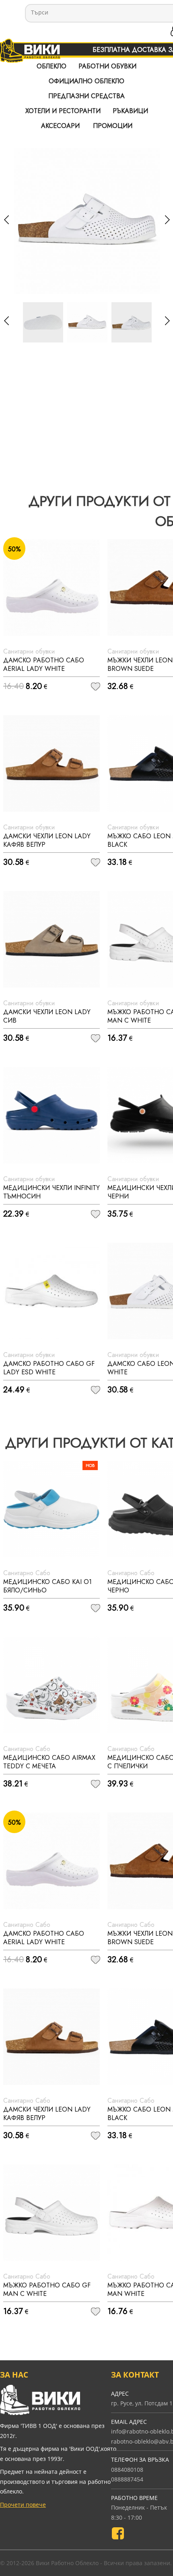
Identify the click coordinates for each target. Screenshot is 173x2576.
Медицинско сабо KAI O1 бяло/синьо (47, 1586)
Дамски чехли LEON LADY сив (47, 1016)
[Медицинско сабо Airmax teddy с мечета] (51, 1685)
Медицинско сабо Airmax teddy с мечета (49, 1762)
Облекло (51, 66)
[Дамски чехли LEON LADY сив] (51, 939)
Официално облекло (86, 81)
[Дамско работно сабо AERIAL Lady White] (51, 588)
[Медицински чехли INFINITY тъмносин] (51, 1115)
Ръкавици (130, 111)
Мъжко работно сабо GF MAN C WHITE (47, 2289)
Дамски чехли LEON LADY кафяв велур (47, 840)
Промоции (113, 126)
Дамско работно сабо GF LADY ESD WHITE (49, 1368)
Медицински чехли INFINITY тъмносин (51, 1192)
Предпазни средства (86, 96)
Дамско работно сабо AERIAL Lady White (44, 664)
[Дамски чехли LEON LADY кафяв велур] (51, 763)
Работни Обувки (107, 66)
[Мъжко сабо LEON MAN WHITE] (87, 322)
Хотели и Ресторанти (63, 111)
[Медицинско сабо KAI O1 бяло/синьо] (51, 1509)
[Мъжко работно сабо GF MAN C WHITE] (51, 2213)
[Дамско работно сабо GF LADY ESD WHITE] (51, 1291)
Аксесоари (60, 126)
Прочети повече (23, 2505)
